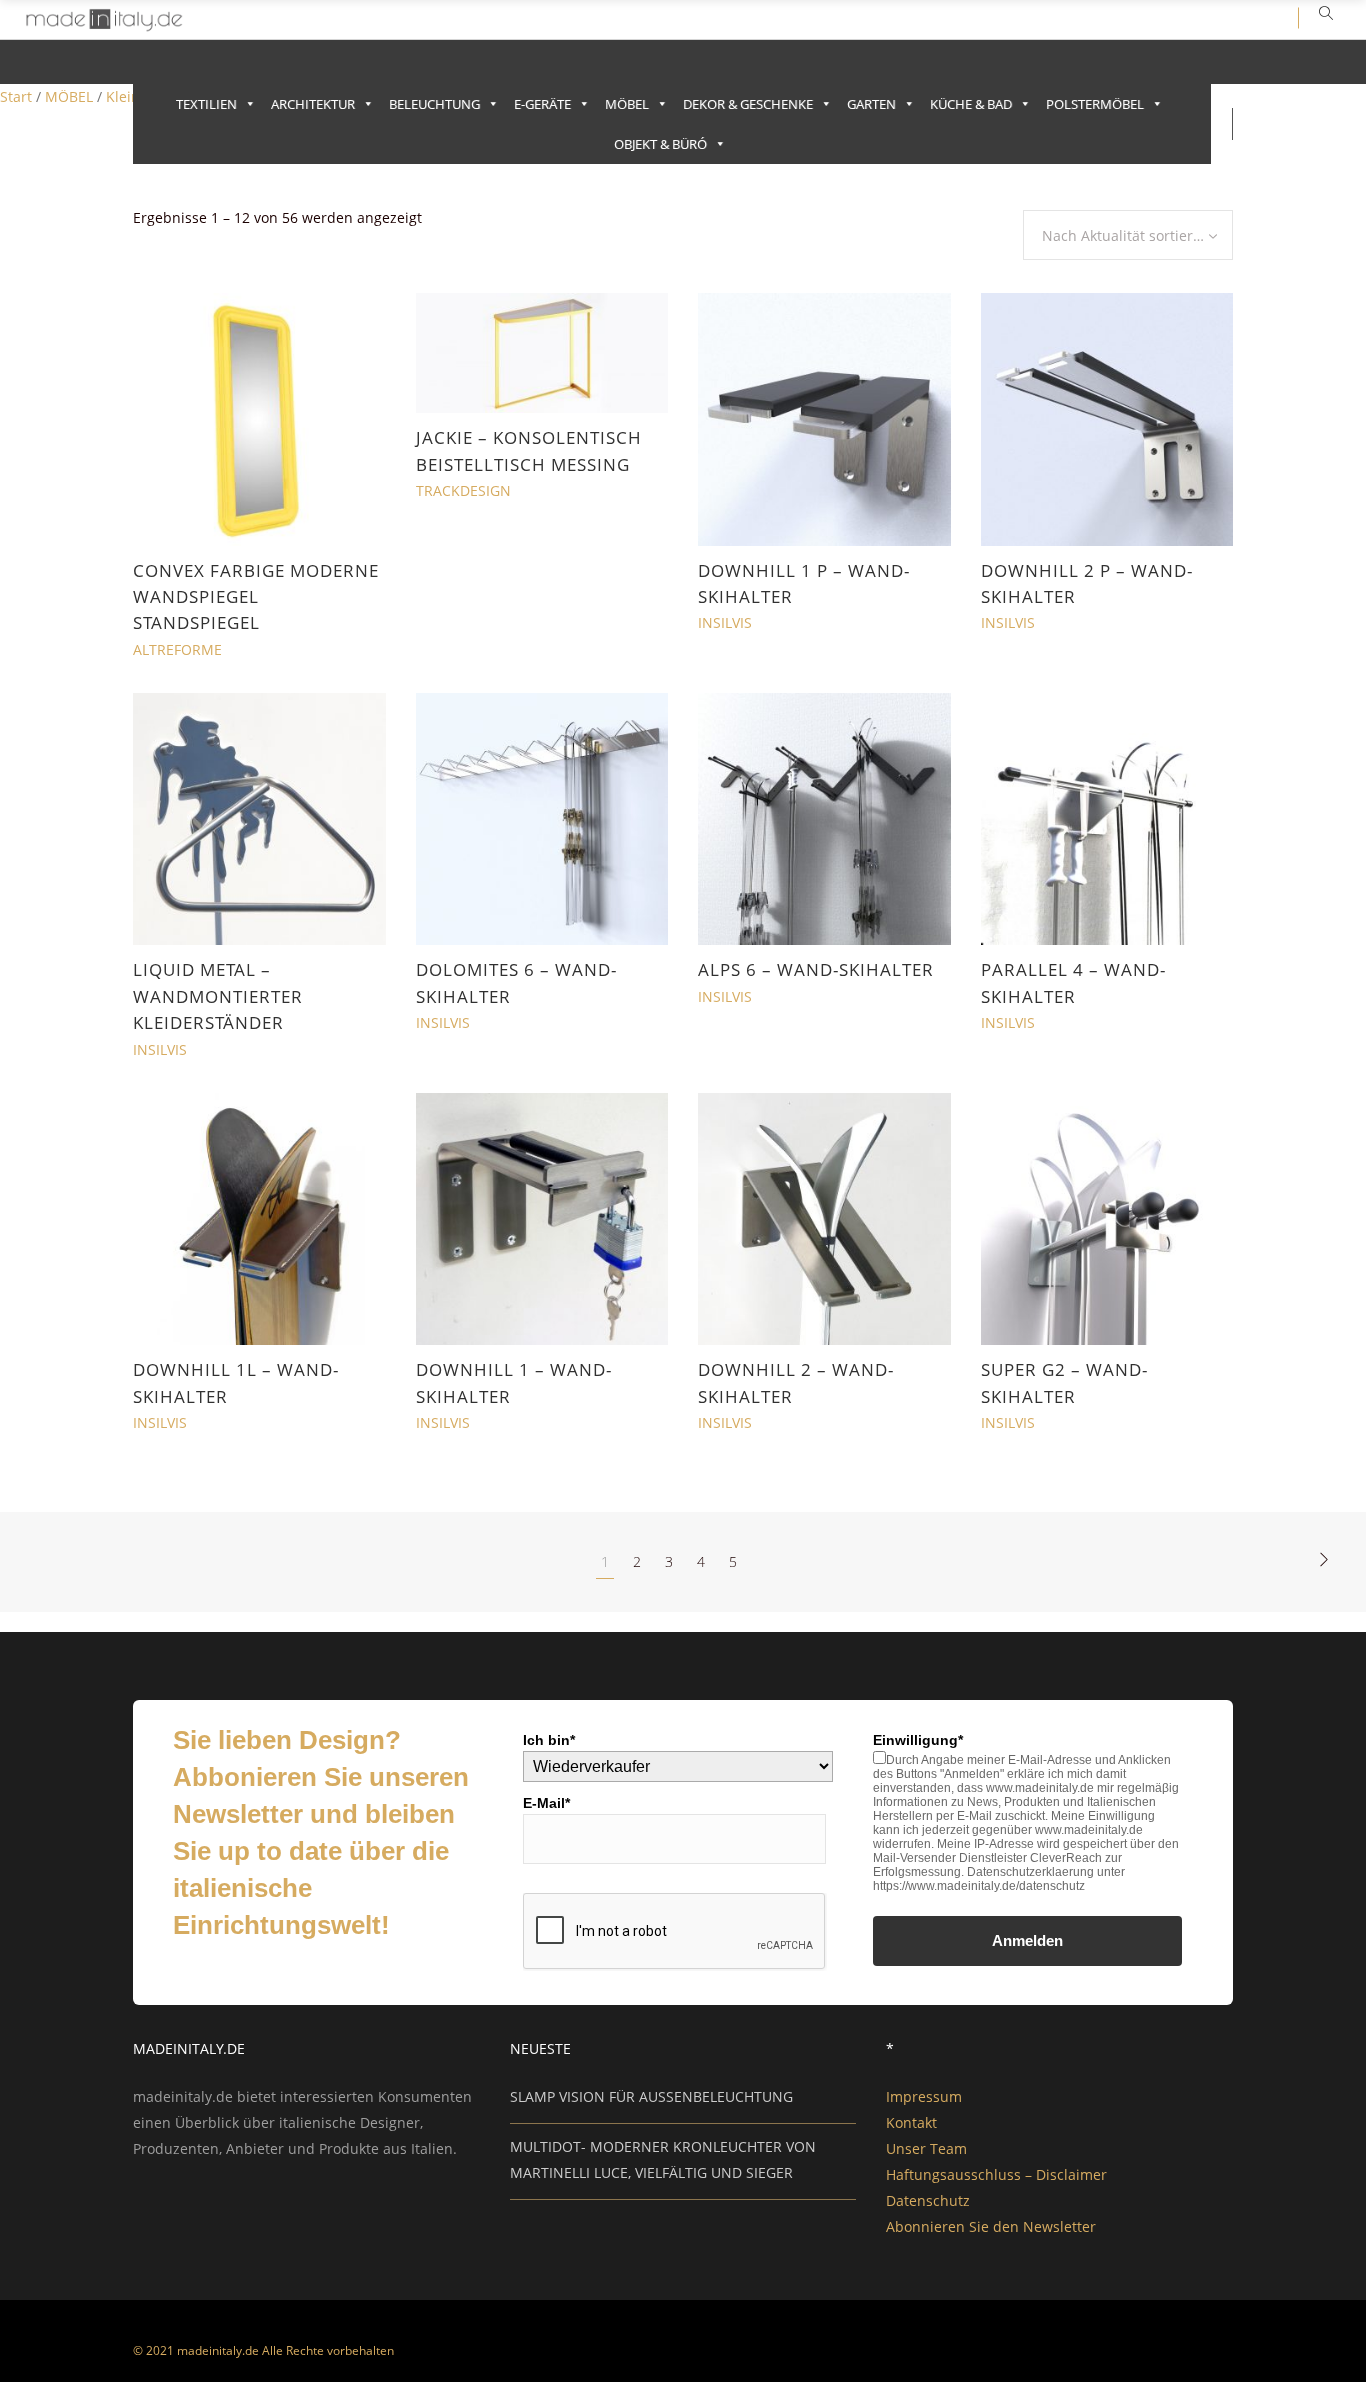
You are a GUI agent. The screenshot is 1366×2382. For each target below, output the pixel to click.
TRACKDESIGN (463, 490)
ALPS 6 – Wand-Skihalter (816, 969)
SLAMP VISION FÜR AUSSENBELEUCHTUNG (651, 2096)
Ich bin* (549, 1740)
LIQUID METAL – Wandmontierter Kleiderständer (218, 996)
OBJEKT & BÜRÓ (660, 144)
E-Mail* (546, 1803)
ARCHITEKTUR (313, 104)
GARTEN (871, 104)
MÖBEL (627, 104)
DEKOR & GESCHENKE (748, 104)
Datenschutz (928, 2200)
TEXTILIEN (206, 104)
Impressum (924, 2096)
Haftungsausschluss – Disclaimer (996, 2174)
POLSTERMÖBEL (1095, 104)
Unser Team (926, 2148)
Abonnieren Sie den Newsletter (991, 2226)
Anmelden (1027, 1940)
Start (16, 96)
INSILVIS (725, 622)
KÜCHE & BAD (971, 104)
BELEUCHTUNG (434, 104)
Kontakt (911, 2122)
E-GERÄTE (542, 104)
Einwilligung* (918, 1740)
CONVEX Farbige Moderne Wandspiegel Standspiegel (256, 597)
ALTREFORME (177, 649)
